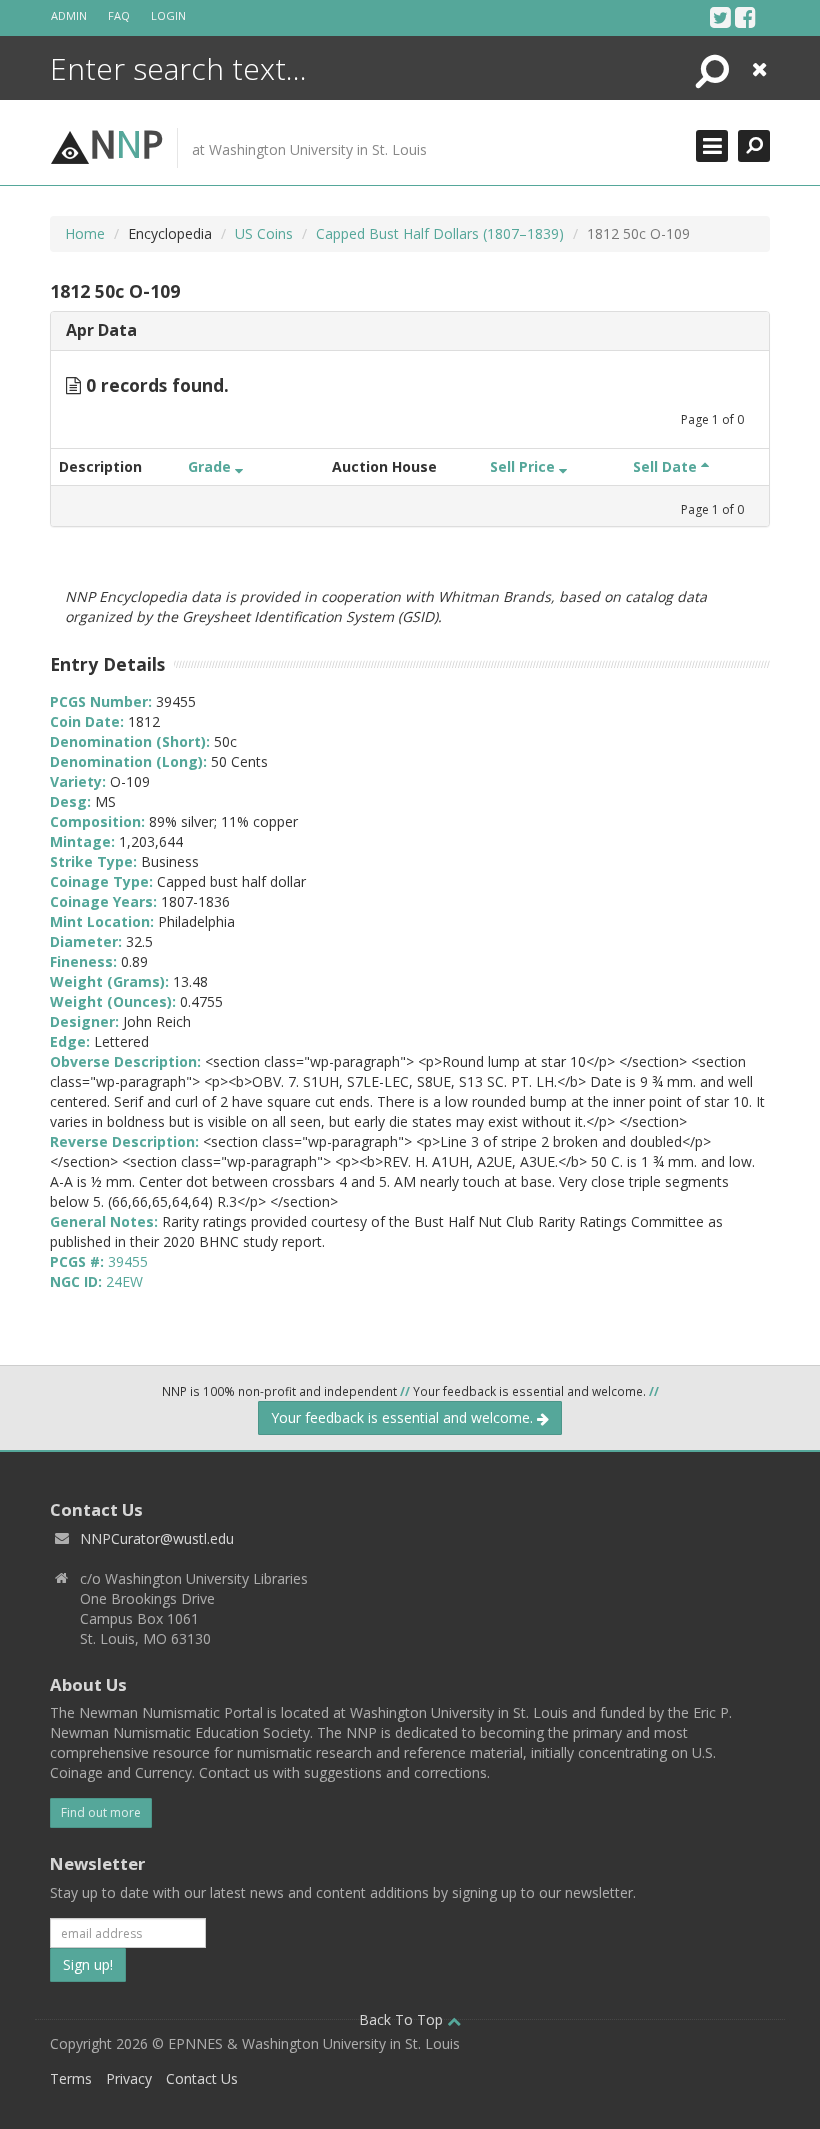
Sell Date (667, 466)
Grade (211, 466)
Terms (71, 2078)
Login (168, 15)
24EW (124, 1281)
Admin (69, 15)
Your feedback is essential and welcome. (404, 1417)
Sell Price (524, 466)
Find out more (101, 1812)
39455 (128, 1261)
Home (85, 233)
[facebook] (745, 17)
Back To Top (403, 2019)
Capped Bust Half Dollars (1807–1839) (440, 233)
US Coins (264, 233)
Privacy (129, 2078)
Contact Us (202, 2078)
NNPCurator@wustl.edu (157, 1538)
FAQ (119, 15)
